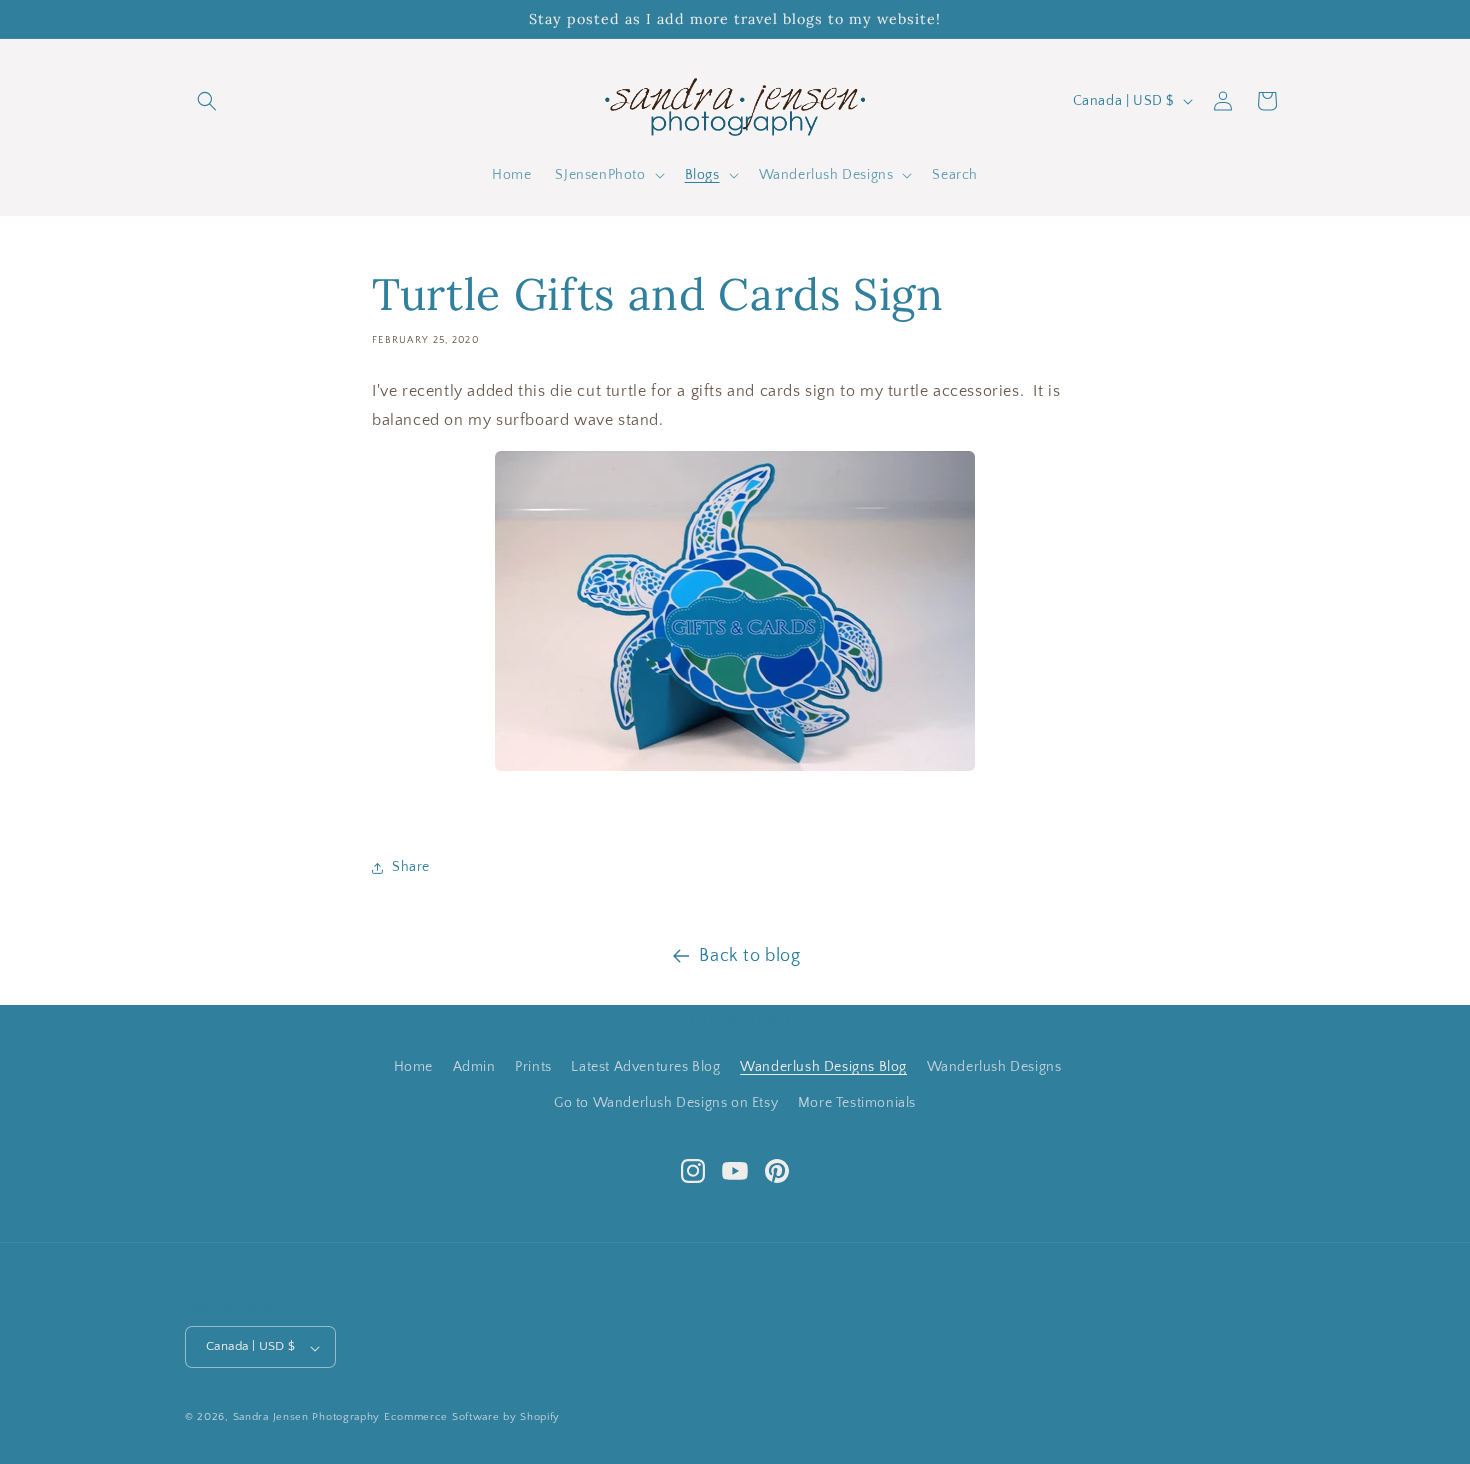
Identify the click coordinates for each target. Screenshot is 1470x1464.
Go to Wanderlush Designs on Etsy (666, 1102)
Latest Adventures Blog (645, 1067)
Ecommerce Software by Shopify (472, 1418)
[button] (207, 101)
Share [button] (411, 867)
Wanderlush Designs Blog (823, 1067)
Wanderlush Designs (994, 1067)
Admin (474, 1067)
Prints (533, 1067)
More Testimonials (857, 1102)
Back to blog (749, 956)
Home (413, 1067)
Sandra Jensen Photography (307, 1418)
